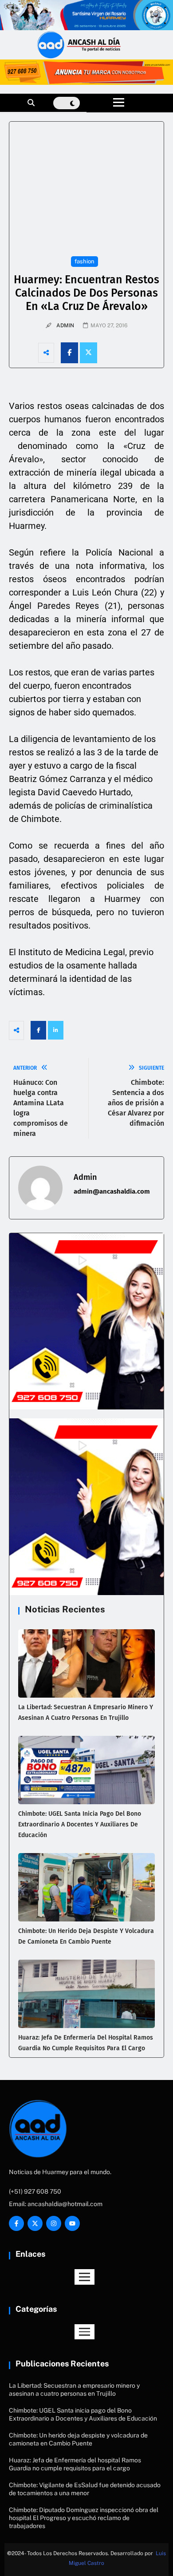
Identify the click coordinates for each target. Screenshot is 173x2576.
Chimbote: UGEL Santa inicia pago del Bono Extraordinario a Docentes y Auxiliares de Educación (80, 1824)
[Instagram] (54, 2223)
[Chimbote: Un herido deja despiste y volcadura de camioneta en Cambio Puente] (86, 1887)
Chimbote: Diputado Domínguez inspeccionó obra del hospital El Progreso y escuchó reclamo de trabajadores (84, 2518)
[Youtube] (72, 2223)
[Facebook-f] (16, 2223)
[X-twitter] (35, 2223)
